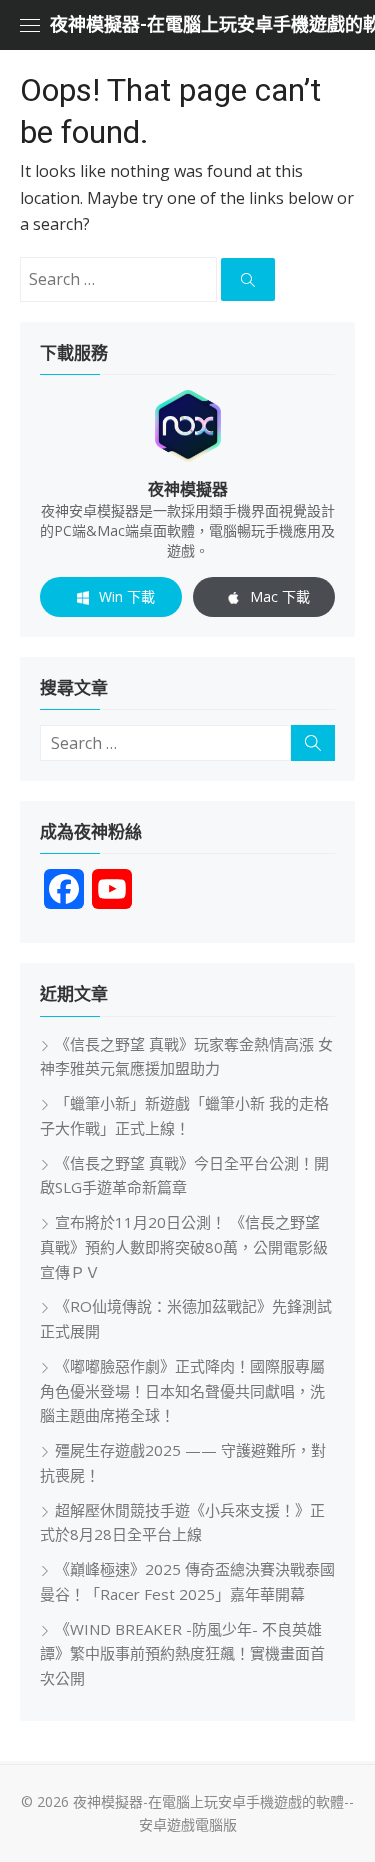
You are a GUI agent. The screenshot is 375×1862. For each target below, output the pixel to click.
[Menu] (30, 25)
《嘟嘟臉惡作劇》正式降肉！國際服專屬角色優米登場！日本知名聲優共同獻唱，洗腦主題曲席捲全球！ (182, 1391)
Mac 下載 (280, 596)
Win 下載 (127, 596)
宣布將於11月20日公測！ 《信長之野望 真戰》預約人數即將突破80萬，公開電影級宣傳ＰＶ (184, 1247)
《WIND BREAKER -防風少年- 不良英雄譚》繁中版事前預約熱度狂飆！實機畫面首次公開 (182, 1654)
